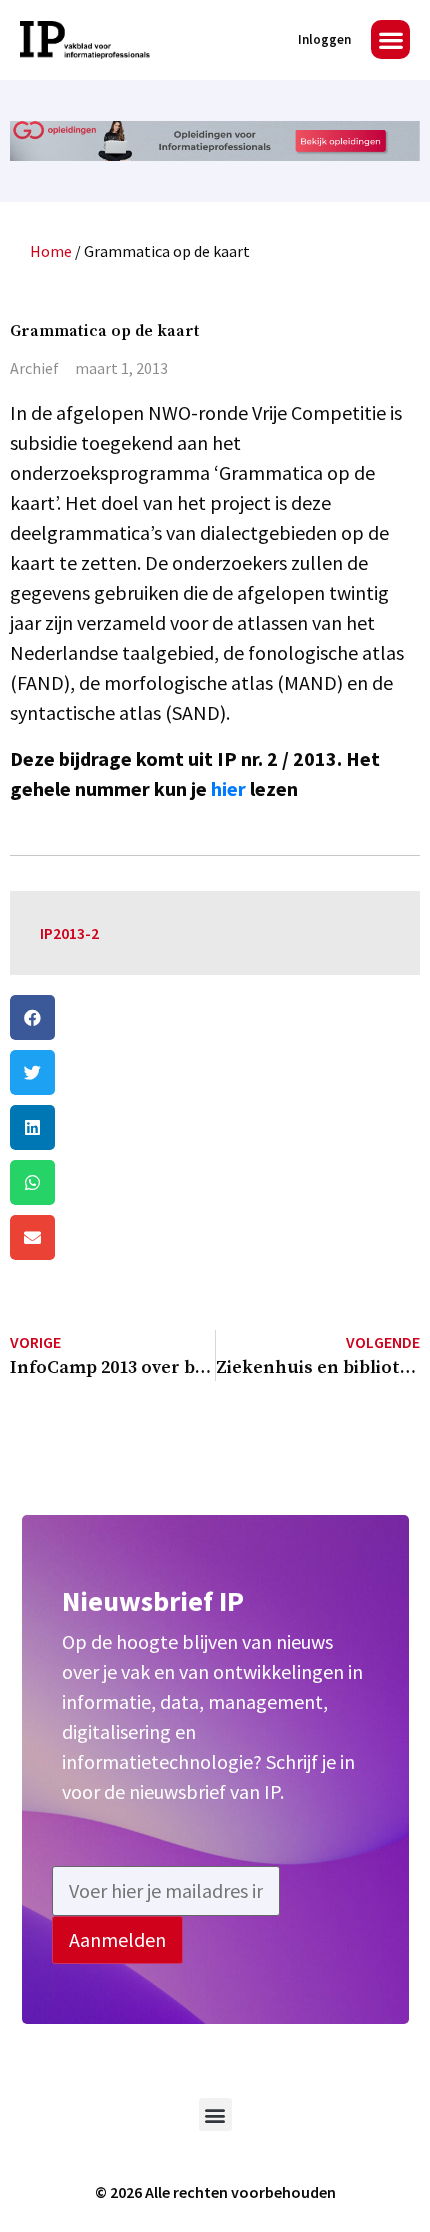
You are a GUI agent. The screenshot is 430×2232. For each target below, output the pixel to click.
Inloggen (324, 39)
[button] (390, 39)
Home (51, 251)
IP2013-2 (69, 933)
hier (228, 788)
